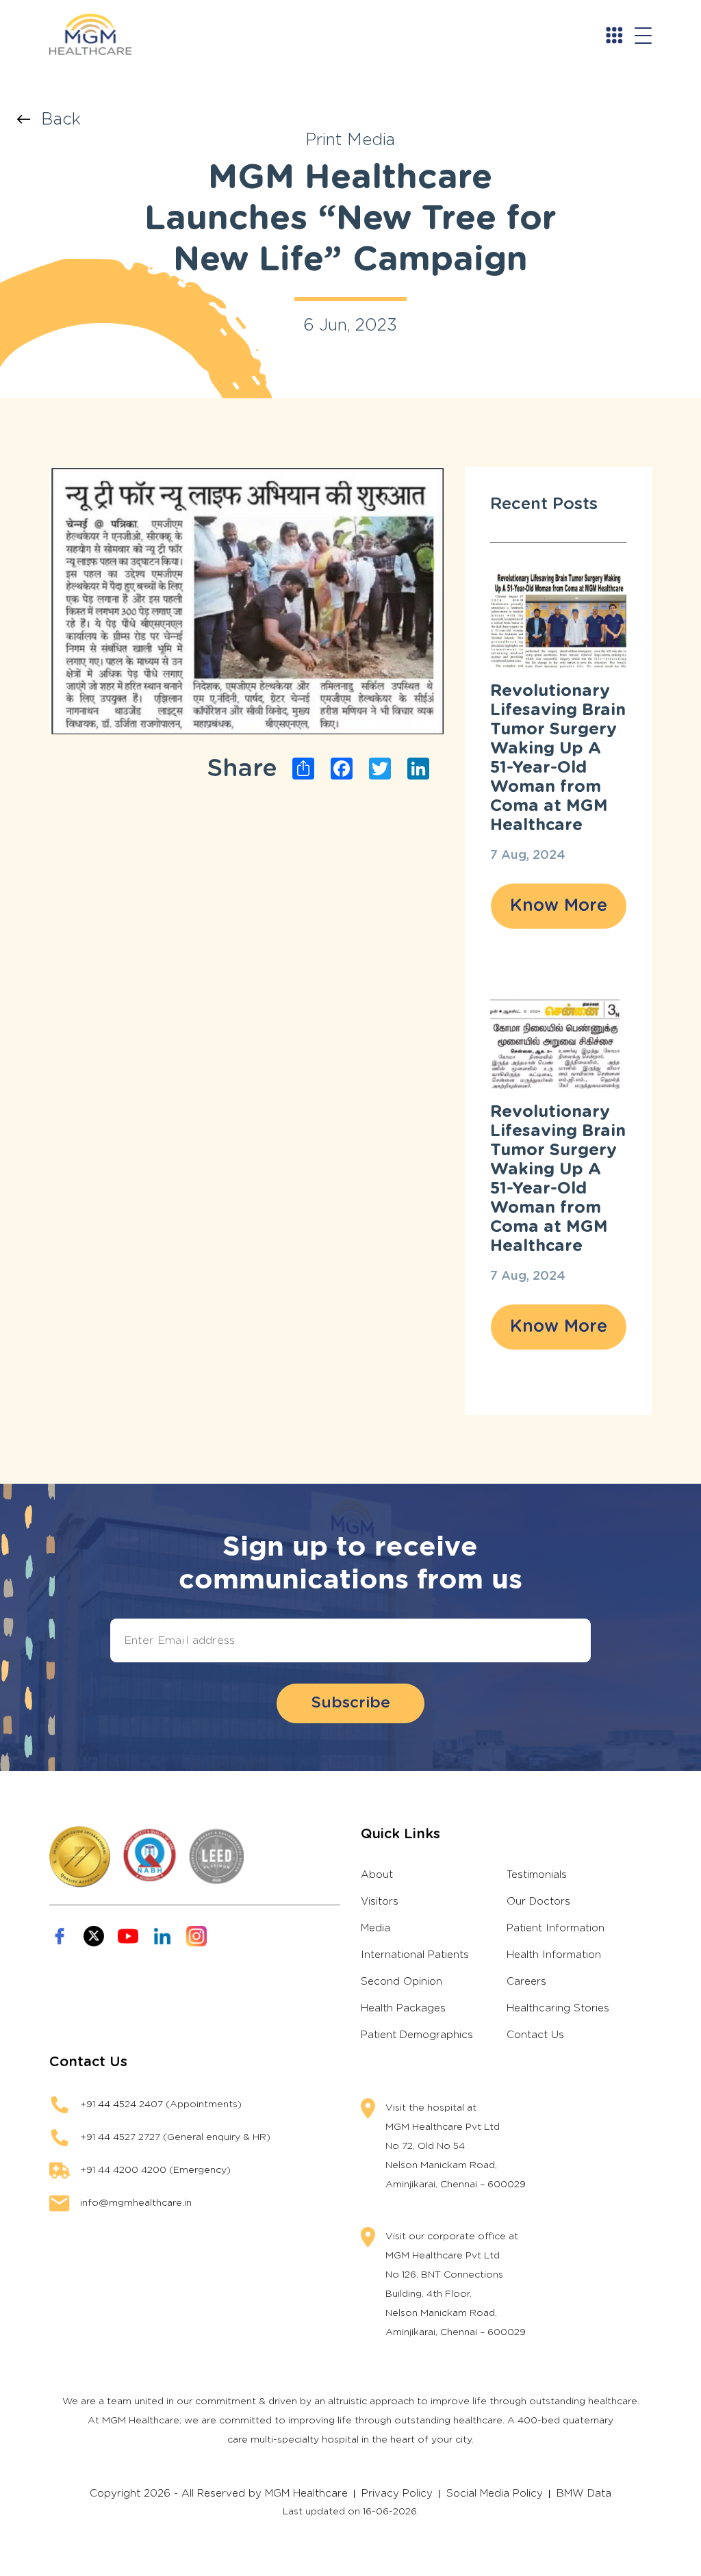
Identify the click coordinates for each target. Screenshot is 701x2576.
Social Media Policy (495, 2494)
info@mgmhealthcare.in (136, 2203)
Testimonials (537, 1875)
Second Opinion (402, 1982)
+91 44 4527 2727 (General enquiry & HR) (175, 2137)
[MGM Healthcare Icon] (195, 1857)
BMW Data (584, 2494)
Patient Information (556, 1928)
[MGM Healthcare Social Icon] (60, 1936)
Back (61, 120)
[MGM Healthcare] (97, 34)
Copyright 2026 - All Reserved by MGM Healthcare (219, 2494)
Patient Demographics (417, 2035)
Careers (526, 1982)
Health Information (554, 1955)
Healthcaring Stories (558, 2008)
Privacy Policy (397, 2494)
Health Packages (403, 2008)
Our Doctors (538, 1902)
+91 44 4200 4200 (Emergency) (155, 2170)
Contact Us (535, 2035)
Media (375, 1928)
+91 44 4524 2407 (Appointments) (161, 2104)
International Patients (415, 1955)
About (377, 1875)
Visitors (380, 1902)
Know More (559, 906)
